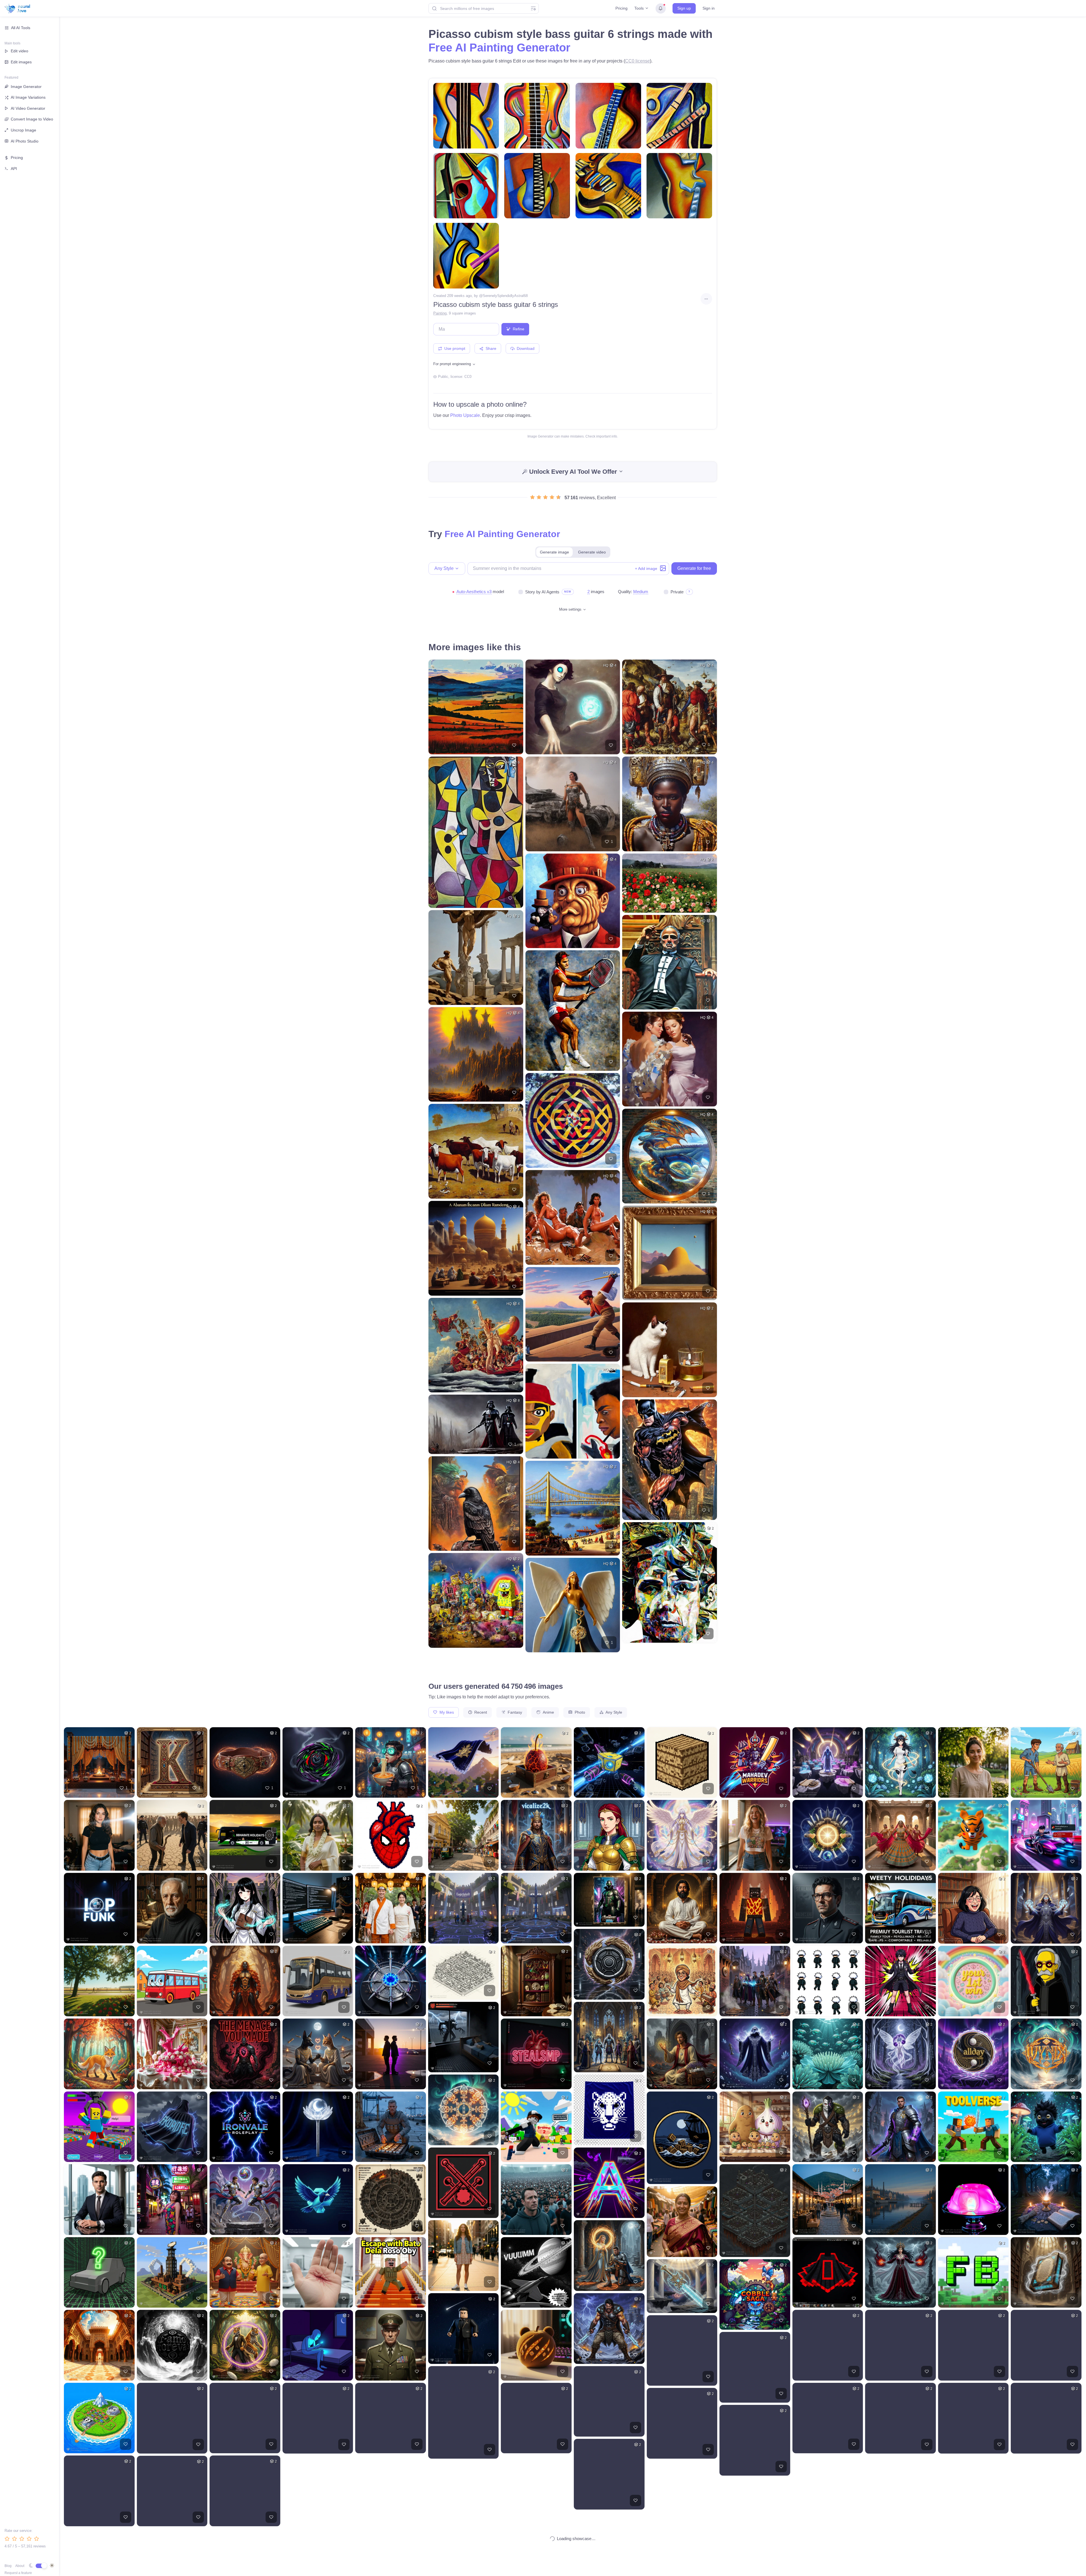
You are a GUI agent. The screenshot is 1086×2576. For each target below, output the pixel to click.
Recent (480, 1712)
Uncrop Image (23, 130)
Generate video (592, 552)
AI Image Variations (28, 97)
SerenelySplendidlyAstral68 (505, 296)
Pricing (621, 8)
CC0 (468, 377)
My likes (446, 1712)
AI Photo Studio (25, 141)
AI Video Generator (28, 108)
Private (677, 592)
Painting (440, 313)
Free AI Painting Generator (499, 48)
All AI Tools (21, 28)
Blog (8, 2566)
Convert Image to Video (32, 119)
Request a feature (18, 2573)
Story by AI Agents (542, 592)
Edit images (21, 62)
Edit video (20, 51)
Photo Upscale (465, 415)
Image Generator (26, 87)
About (20, 2566)
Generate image (554, 552)
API (14, 169)
